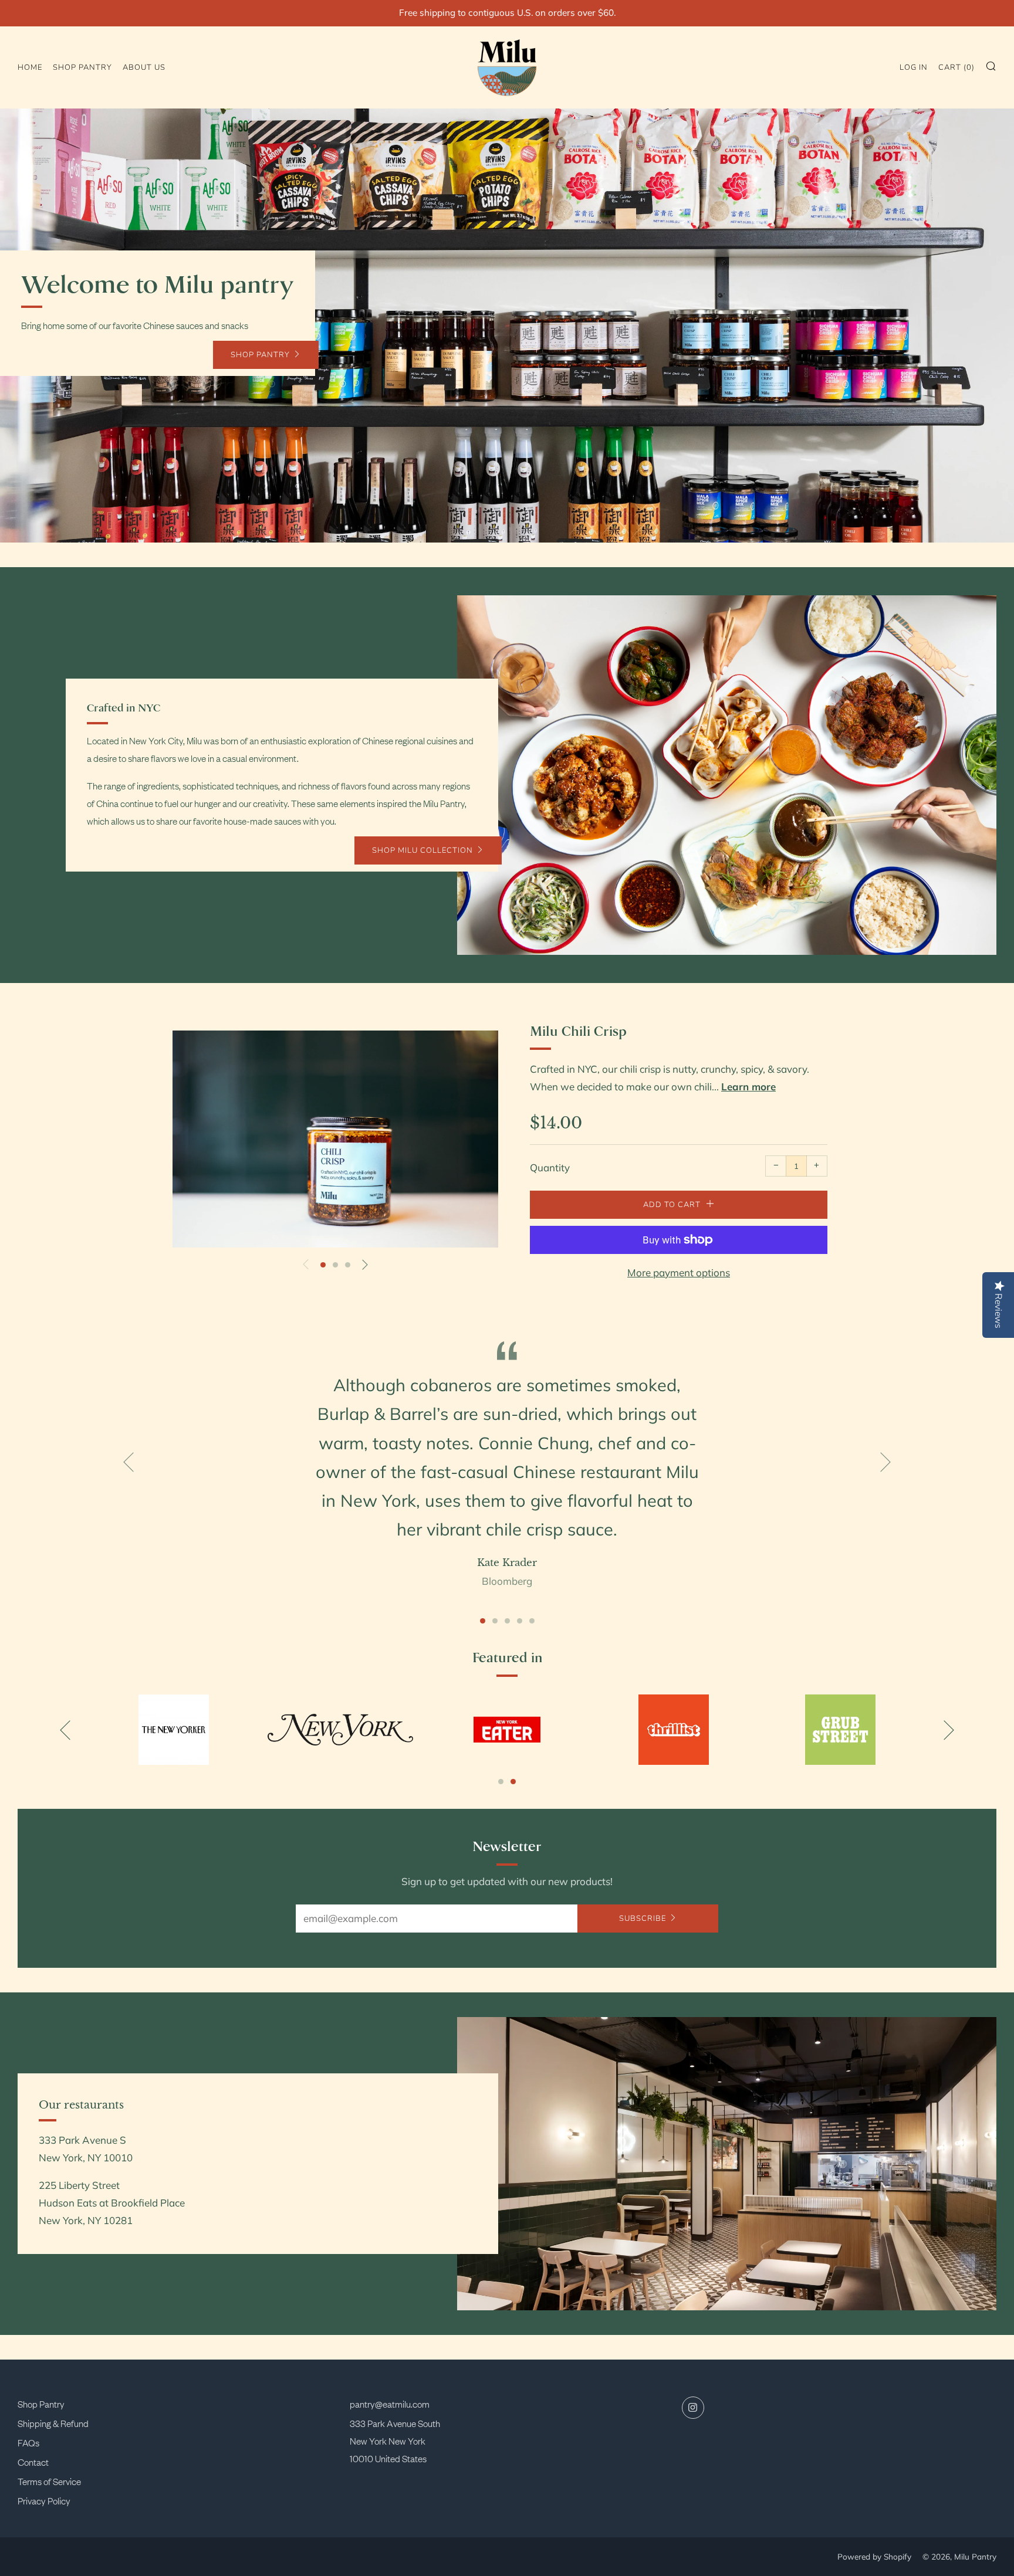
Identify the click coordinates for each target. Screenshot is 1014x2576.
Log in (914, 67)
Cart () (956, 67)
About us (144, 67)
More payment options (679, 1272)
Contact (33, 2462)
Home (30, 67)
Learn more (748, 1087)
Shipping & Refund (53, 2423)
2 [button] (335, 1265)
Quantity (550, 1167)
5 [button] (532, 1621)
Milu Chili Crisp (578, 1032)
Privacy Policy (44, 2500)
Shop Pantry (41, 2404)
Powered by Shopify (874, 2556)
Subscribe (643, 1919)
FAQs (28, 2442)
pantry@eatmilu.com (390, 2404)
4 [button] (520, 1621)
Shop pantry (82, 67)
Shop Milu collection (422, 850)
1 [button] (323, 1265)
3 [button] (348, 1265)
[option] (507, 326)
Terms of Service (49, 2481)
